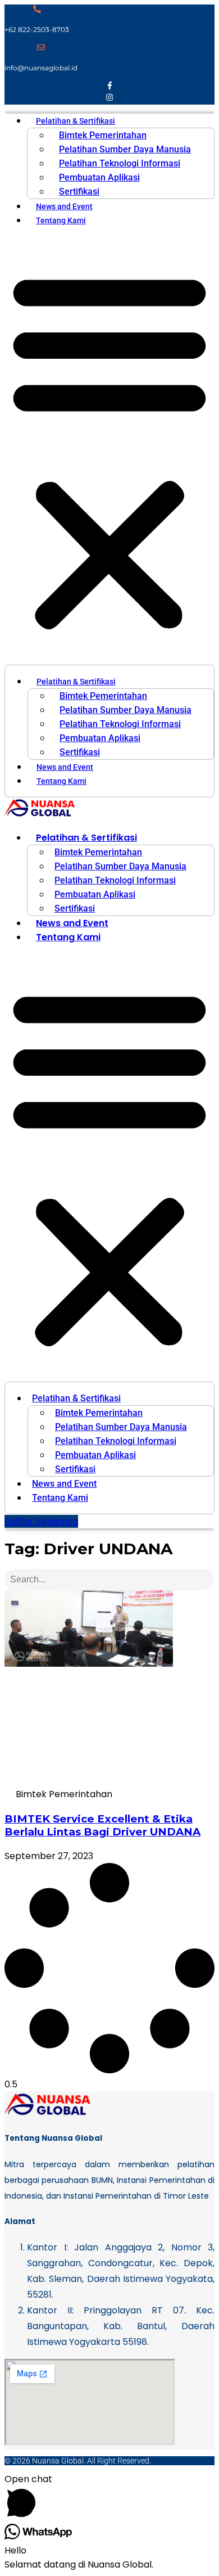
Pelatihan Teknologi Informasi (120, 163)
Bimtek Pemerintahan (103, 135)
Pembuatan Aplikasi (99, 177)
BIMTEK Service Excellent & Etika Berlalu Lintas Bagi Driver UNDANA (102, 1825)
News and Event (64, 206)
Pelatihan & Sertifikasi (76, 121)
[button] (109, 450)
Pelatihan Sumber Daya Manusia (125, 149)
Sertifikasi (79, 191)
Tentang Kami (61, 220)
